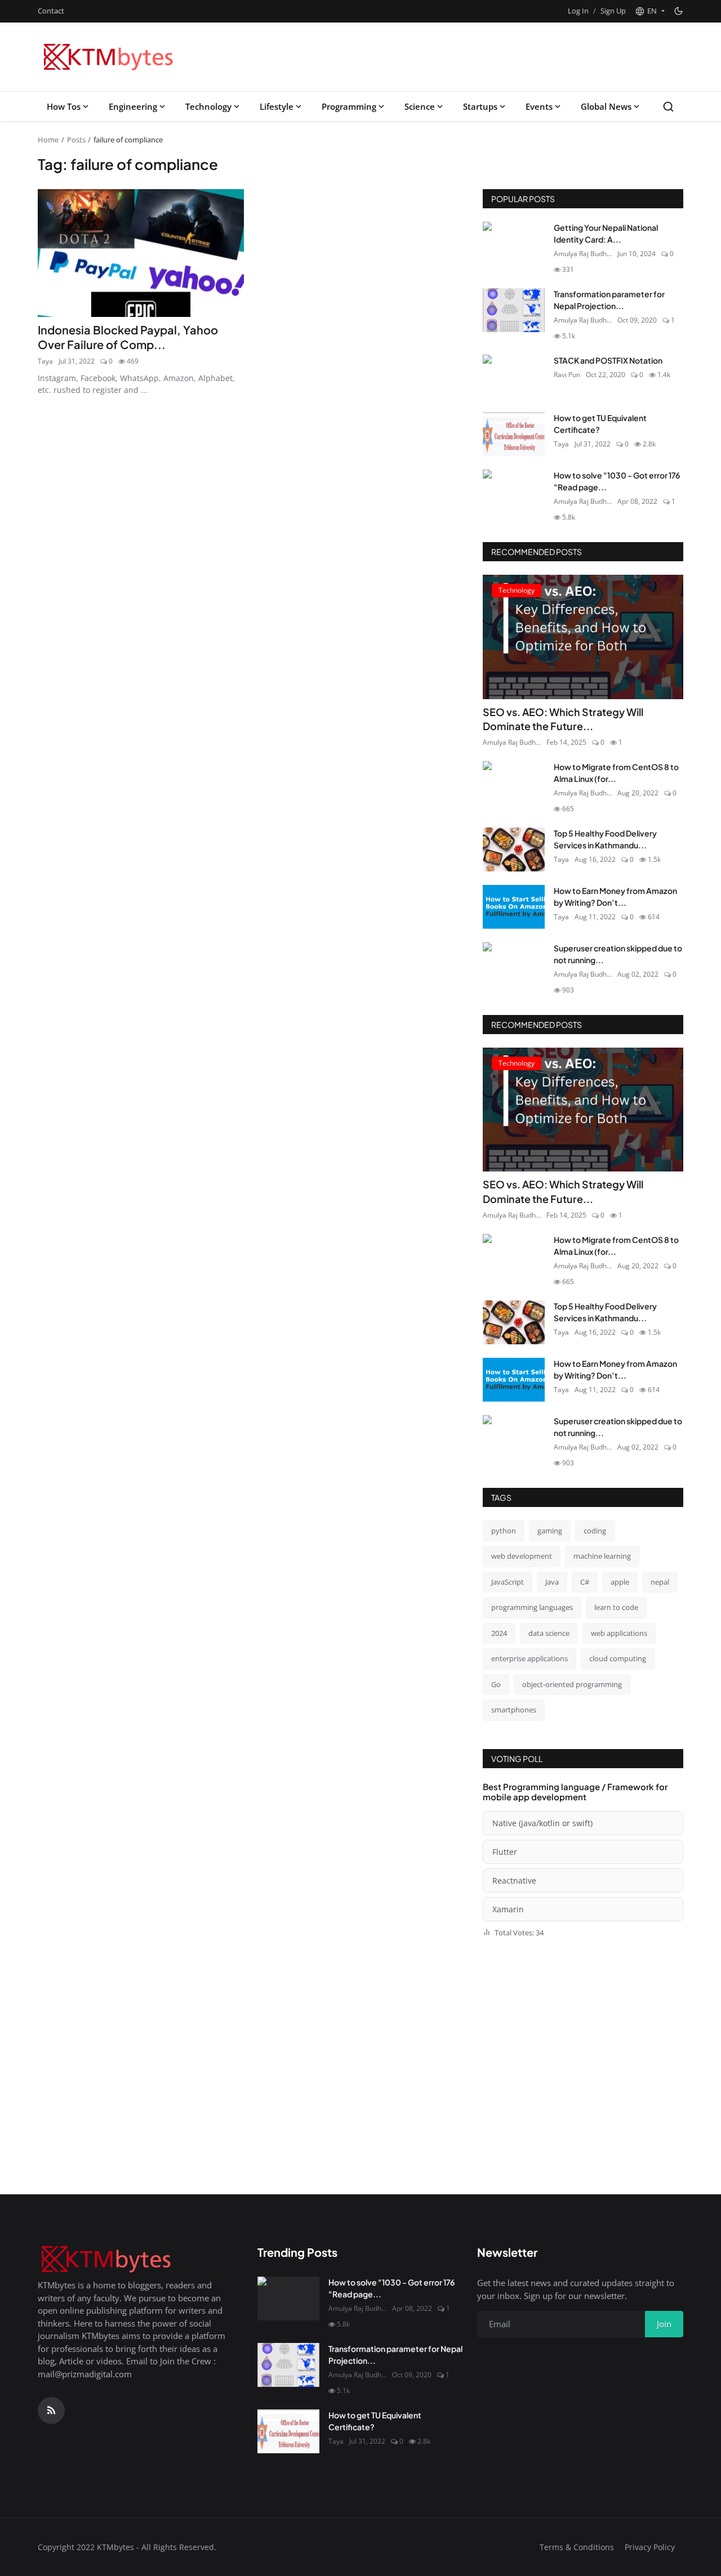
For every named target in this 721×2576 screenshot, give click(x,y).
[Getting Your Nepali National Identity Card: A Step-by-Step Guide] (514, 244)
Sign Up (613, 11)
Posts (76, 140)
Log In (578, 11)
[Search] (668, 107)
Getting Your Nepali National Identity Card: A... (606, 233)
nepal (660, 1582)
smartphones (514, 1710)
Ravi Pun (567, 375)
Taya (45, 361)
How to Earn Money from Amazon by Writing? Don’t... (615, 896)
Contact (51, 11)
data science (549, 1633)
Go (496, 1684)
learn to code (616, 1607)
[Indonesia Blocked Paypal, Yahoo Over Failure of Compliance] (141, 253)
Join (664, 2324)
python (504, 1531)
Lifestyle (277, 106)
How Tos (64, 106)
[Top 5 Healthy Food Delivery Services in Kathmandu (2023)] (514, 849)
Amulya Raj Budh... (583, 254)
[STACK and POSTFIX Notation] (514, 377)
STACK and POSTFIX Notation (608, 360)
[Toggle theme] (678, 11)
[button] (650, 11)
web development (522, 1556)
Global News (606, 106)
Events (539, 106)
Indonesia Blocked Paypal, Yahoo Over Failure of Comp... (128, 337)
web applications (619, 1633)
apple (620, 1582)
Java (552, 1582)
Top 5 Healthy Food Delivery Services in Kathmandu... (605, 839)
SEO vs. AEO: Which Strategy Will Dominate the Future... (563, 719)
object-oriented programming (572, 1684)
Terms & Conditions (577, 2547)
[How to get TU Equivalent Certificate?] (514, 434)
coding (595, 1531)
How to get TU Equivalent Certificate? (600, 424)
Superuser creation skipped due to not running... (618, 954)
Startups (480, 106)
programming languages (532, 1607)
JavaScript (508, 1582)
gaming (550, 1531)
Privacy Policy (650, 2547)
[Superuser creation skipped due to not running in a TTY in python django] (514, 964)
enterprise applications (529, 1658)
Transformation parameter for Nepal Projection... (609, 300)
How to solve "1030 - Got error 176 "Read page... (617, 481)
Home (48, 140)
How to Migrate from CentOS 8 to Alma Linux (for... (616, 773)
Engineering (133, 106)
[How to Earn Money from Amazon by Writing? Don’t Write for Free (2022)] (514, 907)
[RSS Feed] (51, 2410)
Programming (349, 106)
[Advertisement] (476, 57)
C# (585, 1582)
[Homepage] (110, 57)
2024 (499, 1633)
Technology (208, 106)
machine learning (602, 1556)
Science (420, 106)
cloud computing (618, 1658)
